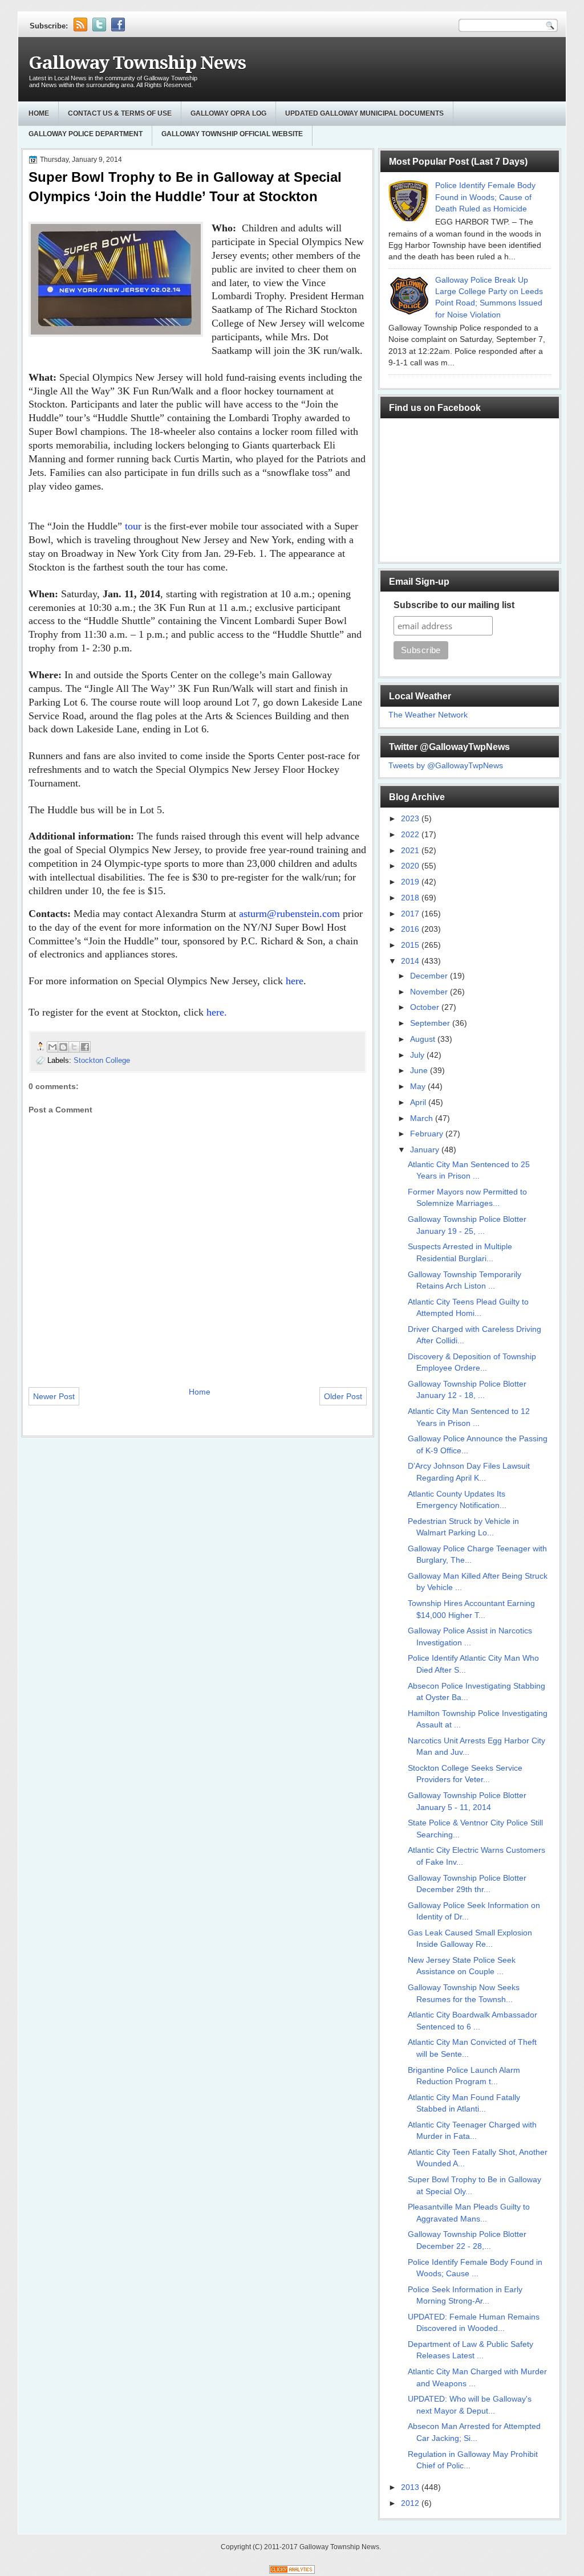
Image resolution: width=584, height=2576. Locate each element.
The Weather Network (428, 715)
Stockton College (102, 1060)
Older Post (343, 1396)
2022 (411, 835)
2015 (411, 945)
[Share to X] (74, 1047)
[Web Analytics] (292, 2571)
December (430, 976)
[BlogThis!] (63, 1047)
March (423, 1118)
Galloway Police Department (86, 134)
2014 (411, 961)
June (420, 1071)
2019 (411, 882)
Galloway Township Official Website (232, 134)
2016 (411, 929)
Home (39, 113)
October (426, 1007)
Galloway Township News (137, 63)
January (426, 1150)
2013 (411, 2487)
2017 (411, 914)
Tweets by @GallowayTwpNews (446, 766)
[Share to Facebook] (85, 1047)
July (418, 1055)
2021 (411, 851)
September (431, 1023)
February (428, 1134)
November (430, 992)
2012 (411, 2503)
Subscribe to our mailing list (454, 605)
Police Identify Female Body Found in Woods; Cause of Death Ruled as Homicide (485, 197)
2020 (411, 866)
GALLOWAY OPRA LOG (228, 113)
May (419, 1087)
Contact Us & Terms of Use (120, 113)
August (424, 1039)
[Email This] (52, 1047)
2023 (411, 819)
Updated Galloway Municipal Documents (364, 113)
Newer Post (54, 1396)
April (419, 1102)
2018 (411, 898)
